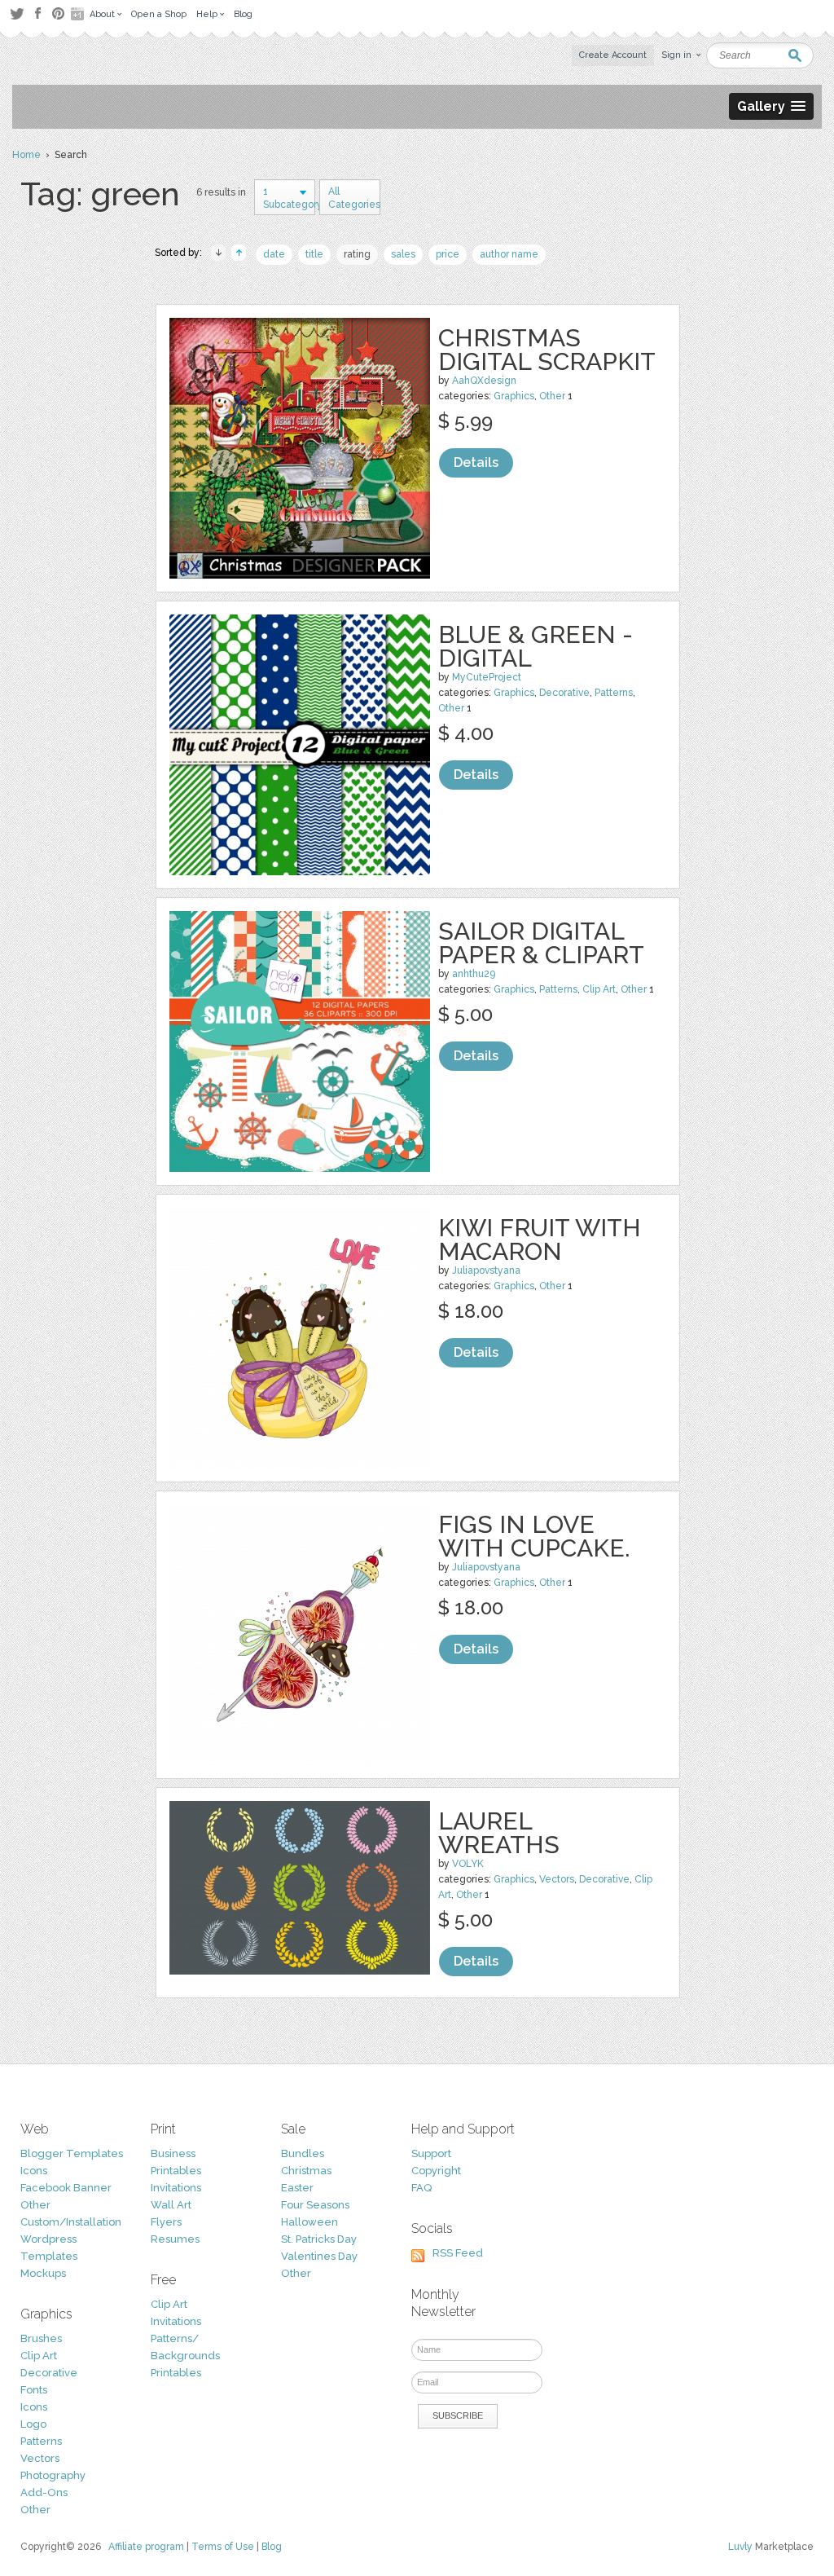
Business (173, 2153)
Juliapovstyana (486, 1270)
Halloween (309, 2222)
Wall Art (171, 2205)
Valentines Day (319, 2256)
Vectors (557, 1879)
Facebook (37, 14)
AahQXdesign (484, 381)
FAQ (421, 2188)
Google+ (79, 14)
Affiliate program (146, 2547)
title (314, 254)
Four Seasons (315, 2205)
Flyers (166, 2222)
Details (476, 462)
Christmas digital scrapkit (547, 350)
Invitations (176, 2188)
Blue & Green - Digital (536, 646)
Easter (297, 2188)
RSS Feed (458, 2253)
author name (509, 254)
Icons (34, 2171)
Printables (176, 2171)
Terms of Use (223, 2547)
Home (26, 155)
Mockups (43, 2273)
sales (403, 254)
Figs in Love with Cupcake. (534, 1536)
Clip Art (599, 989)
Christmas (306, 2171)
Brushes (41, 2338)
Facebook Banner (66, 2188)
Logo (33, 2424)
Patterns (614, 693)
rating (357, 254)
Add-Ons (44, 2492)
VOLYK (468, 1864)
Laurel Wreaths (499, 1833)
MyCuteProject (487, 677)
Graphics (514, 396)
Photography (53, 2475)
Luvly (740, 2547)
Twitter (17, 13)
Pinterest (58, 13)
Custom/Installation (71, 2222)
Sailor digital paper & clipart (541, 943)
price (448, 254)
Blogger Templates (72, 2153)
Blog (272, 2547)
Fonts (34, 2390)
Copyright (436, 2171)
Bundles (303, 2153)
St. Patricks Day (319, 2239)
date (274, 254)
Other (552, 396)
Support (431, 2153)
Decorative (564, 693)
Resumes (175, 2239)
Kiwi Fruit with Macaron (540, 1240)
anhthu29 (474, 974)
